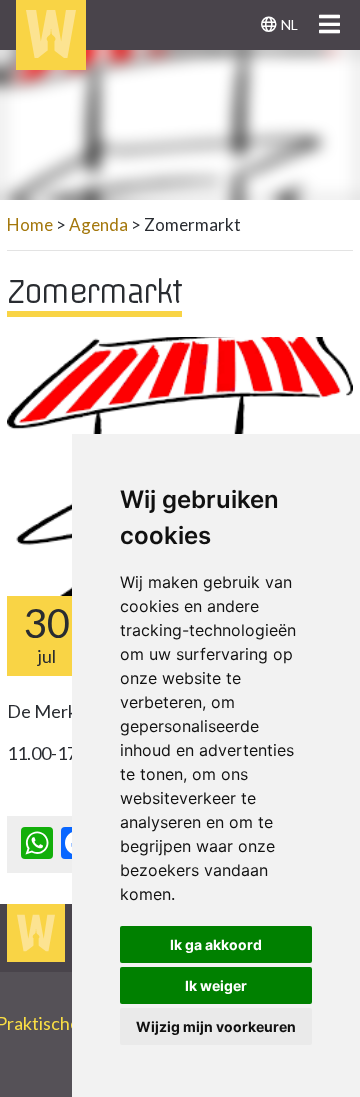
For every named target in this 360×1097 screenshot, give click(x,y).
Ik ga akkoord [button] (216, 944)
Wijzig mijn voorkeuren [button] (216, 1026)
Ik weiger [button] (216, 985)
